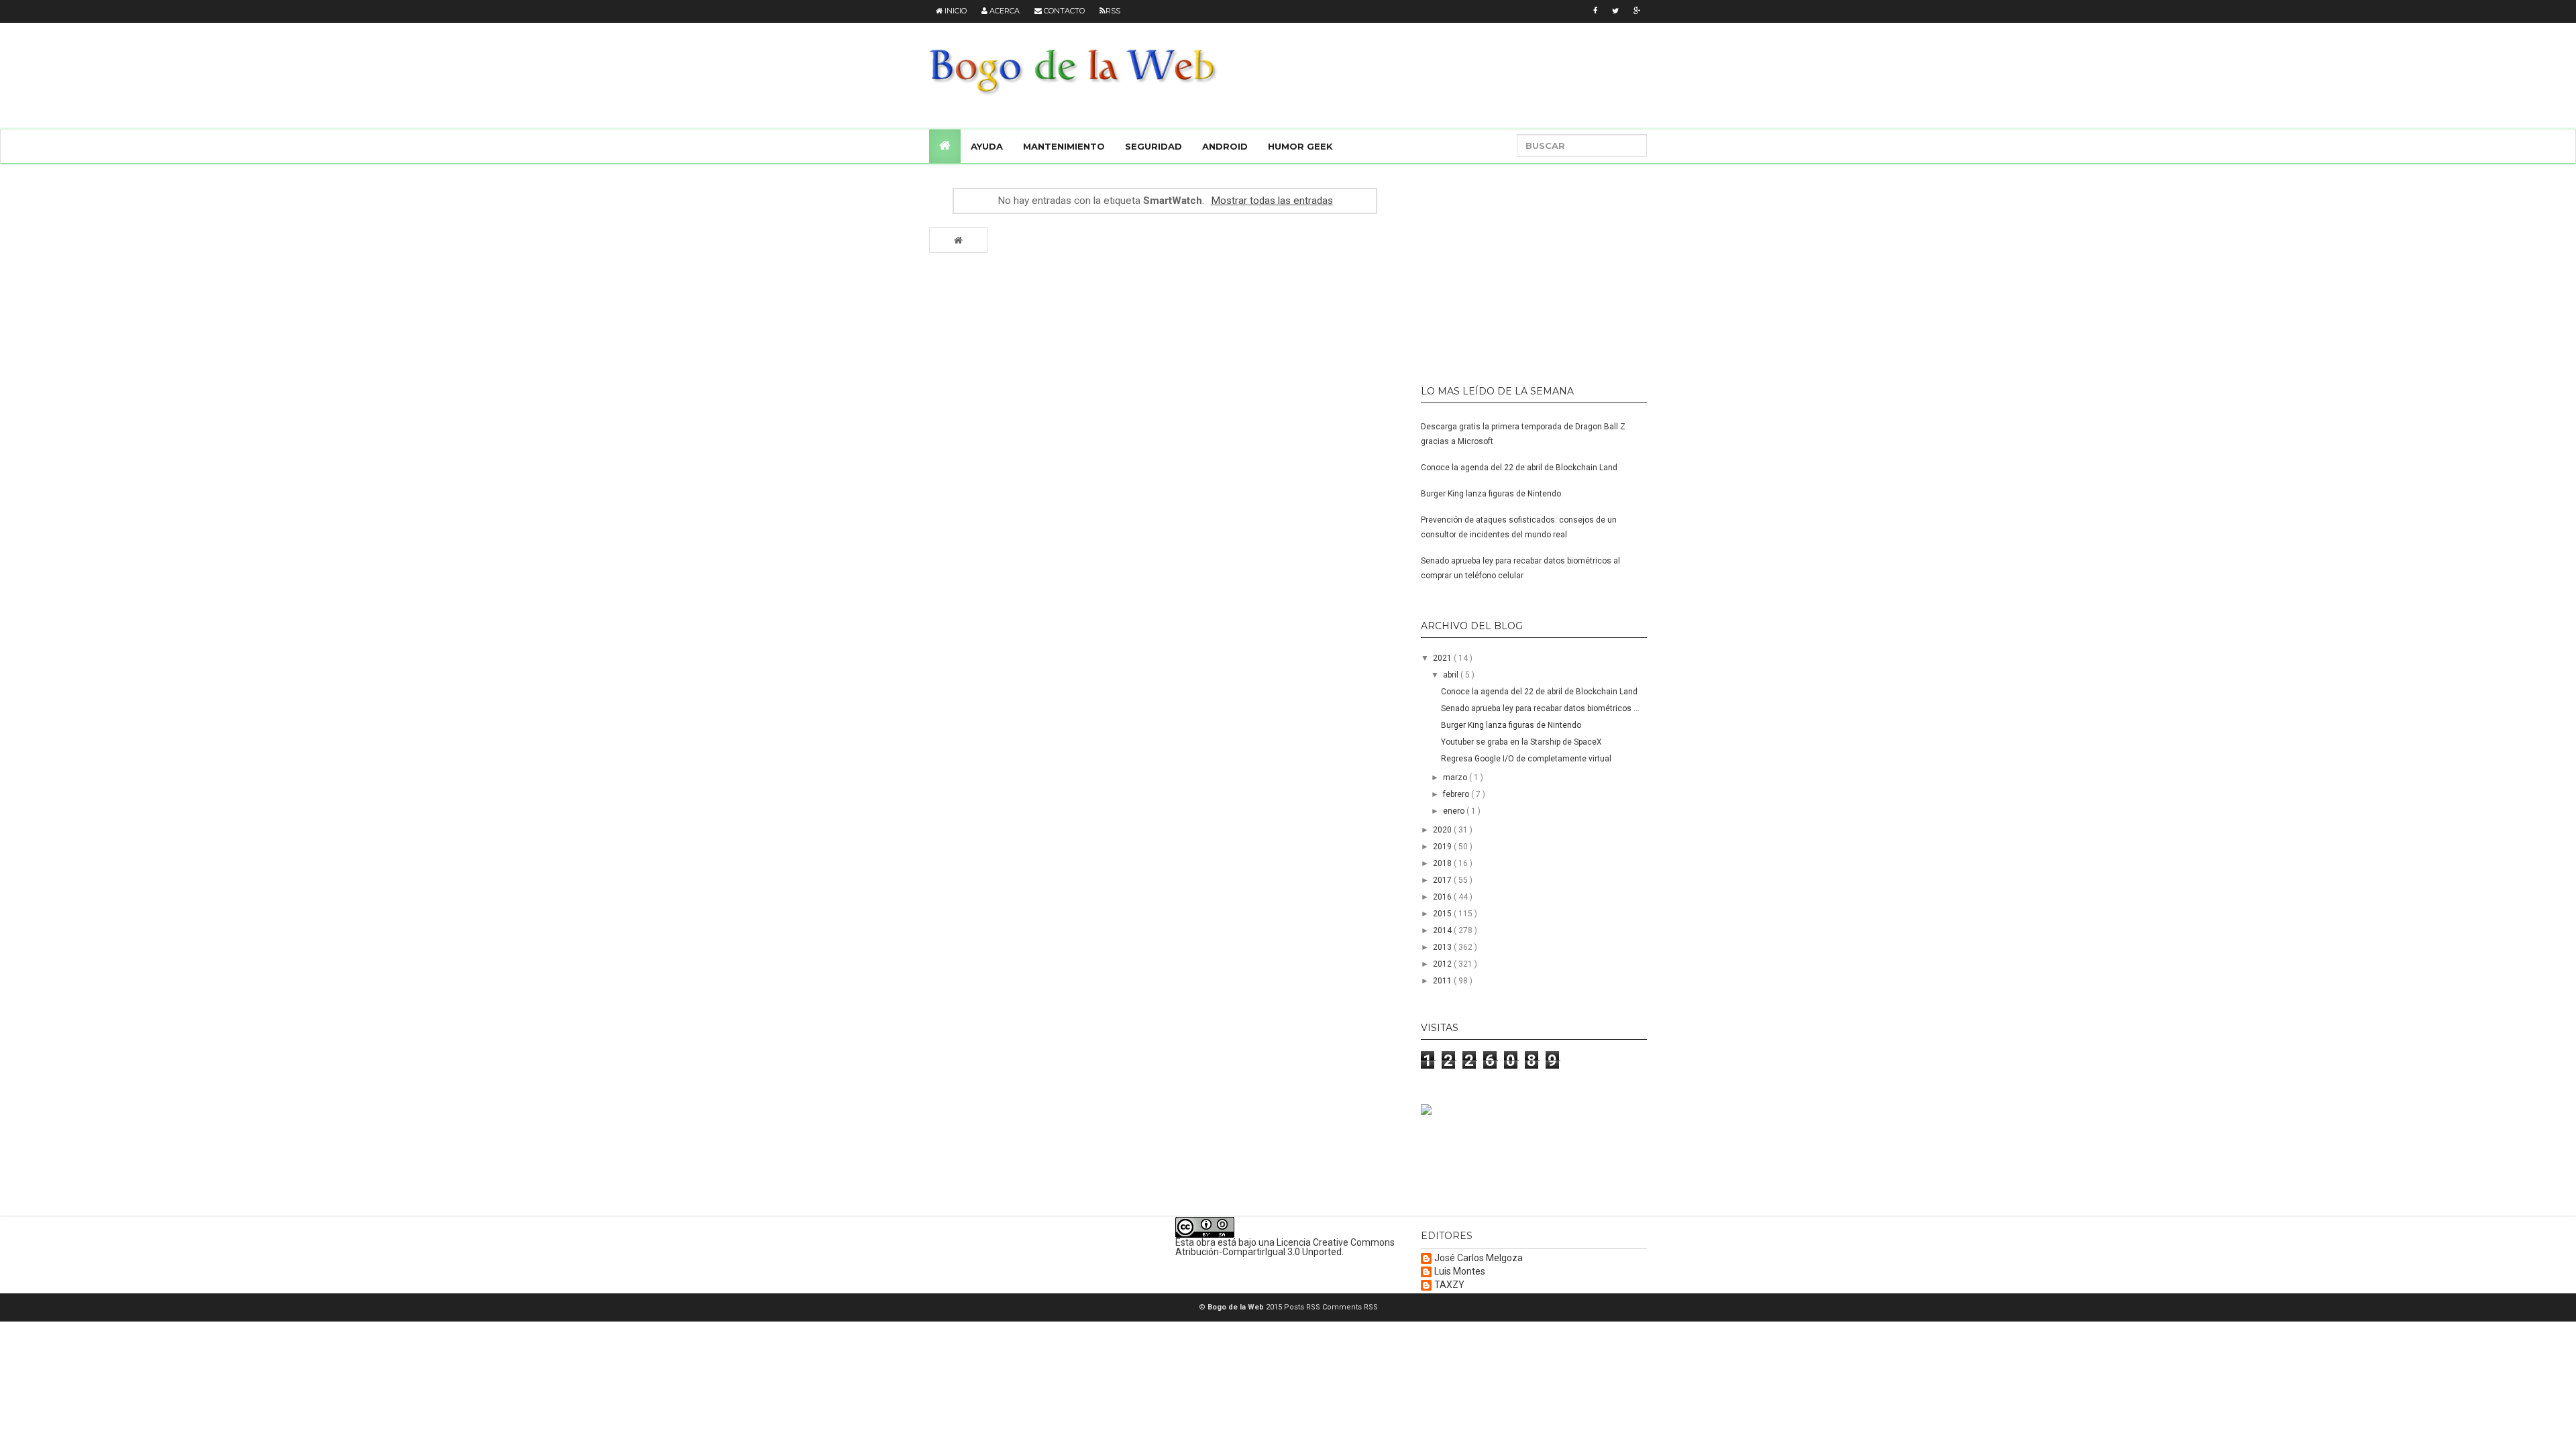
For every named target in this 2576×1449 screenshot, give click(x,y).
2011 (1443, 981)
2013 (1443, 947)
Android (1225, 146)
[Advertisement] (1505, 268)
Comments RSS (1350, 1307)
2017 (1443, 880)
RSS (1113, 11)
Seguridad (1153, 146)
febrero (1457, 794)
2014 (1443, 930)
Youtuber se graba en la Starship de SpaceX (1521, 742)
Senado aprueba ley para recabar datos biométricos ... (1540, 708)
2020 (1443, 830)
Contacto (1063, 11)
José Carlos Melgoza (1479, 1258)
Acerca (1004, 11)
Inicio (955, 11)
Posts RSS (1303, 1307)
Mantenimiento (1064, 146)
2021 (1443, 658)
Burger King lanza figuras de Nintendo (1491, 494)
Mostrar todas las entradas (1272, 201)
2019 (1443, 847)
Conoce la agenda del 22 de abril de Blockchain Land (1519, 468)
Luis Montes (1460, 1272)
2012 (1443, 964)
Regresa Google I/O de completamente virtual (1526, 759)
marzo (1456, 777)
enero (1455, 811)
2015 (1443, 914)
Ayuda (987, 146)
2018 (1443, 863)
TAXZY (1449, 1285)
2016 (1443, 897)
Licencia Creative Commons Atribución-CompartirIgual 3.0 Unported (1285, 1247)
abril (1452, 675)
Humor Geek (1300, 146)
